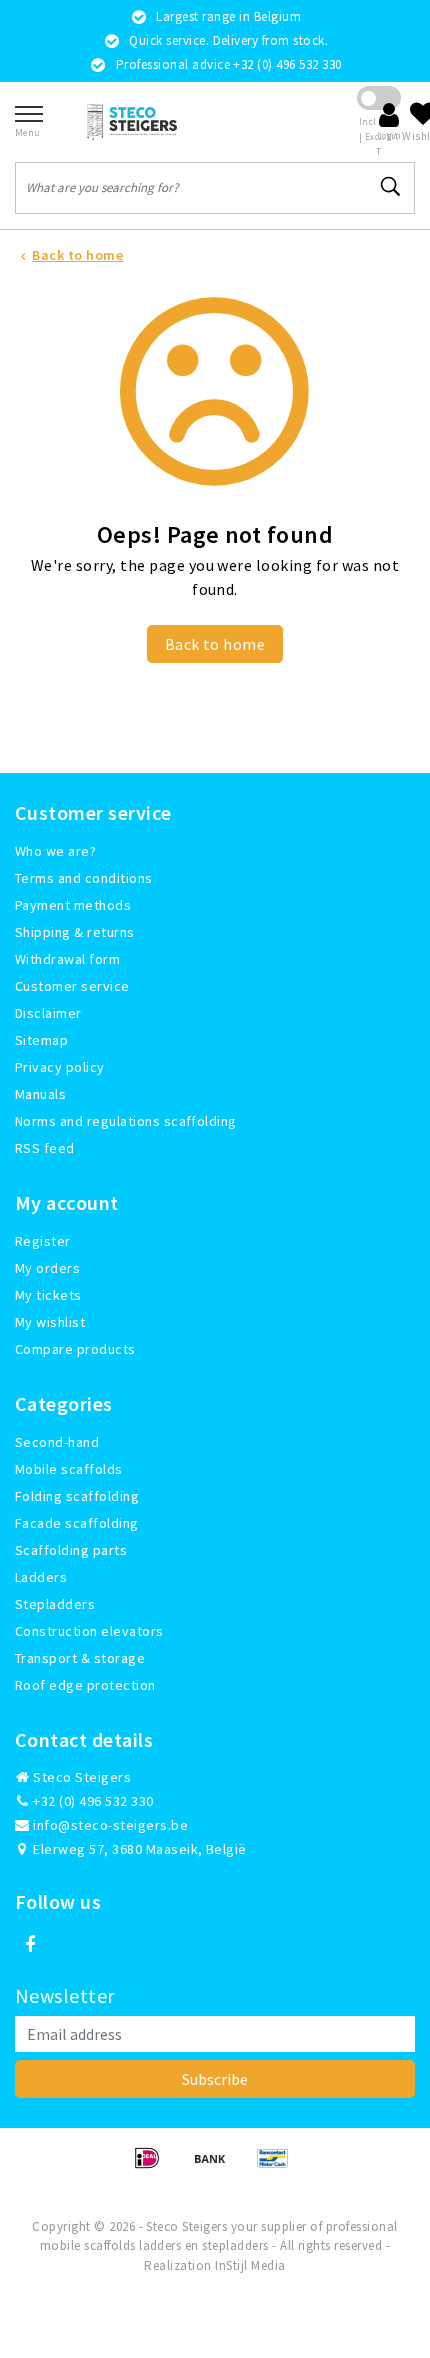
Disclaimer (48, 1013)
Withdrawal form (67, 959)
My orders (47, 1268)
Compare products (75, 1349)
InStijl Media (250, 2265)
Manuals (40, 1094)
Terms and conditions (84, 878)
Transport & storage (80, 1658)
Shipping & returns (75, 932)
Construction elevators (89, 1631)
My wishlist (50, 1322)
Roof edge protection (85, 1685)
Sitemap (41, 1040)
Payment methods (73, 905)
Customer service (72, 986)
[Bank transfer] (216, 2167)
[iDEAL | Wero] (153, 2167)
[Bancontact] (278, 2167)
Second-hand (57, 1442)
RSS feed (45, 1148)
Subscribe (215, 2079)
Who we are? (55, 851)
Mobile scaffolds (69, 1469)
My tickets (48, 1295)
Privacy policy (60, 1067)
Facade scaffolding (77, 1523)
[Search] (391, 187)
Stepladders (55, 1604)
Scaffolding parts (71, 1550)
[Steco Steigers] (132, 121)
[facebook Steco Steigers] (30, 1945)
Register (43, 1241)
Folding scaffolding (77, 1496)
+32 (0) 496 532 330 (92, 1801)
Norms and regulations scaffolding (126, 1121)
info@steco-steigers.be (110, 1825)
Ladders (41, 1577)
